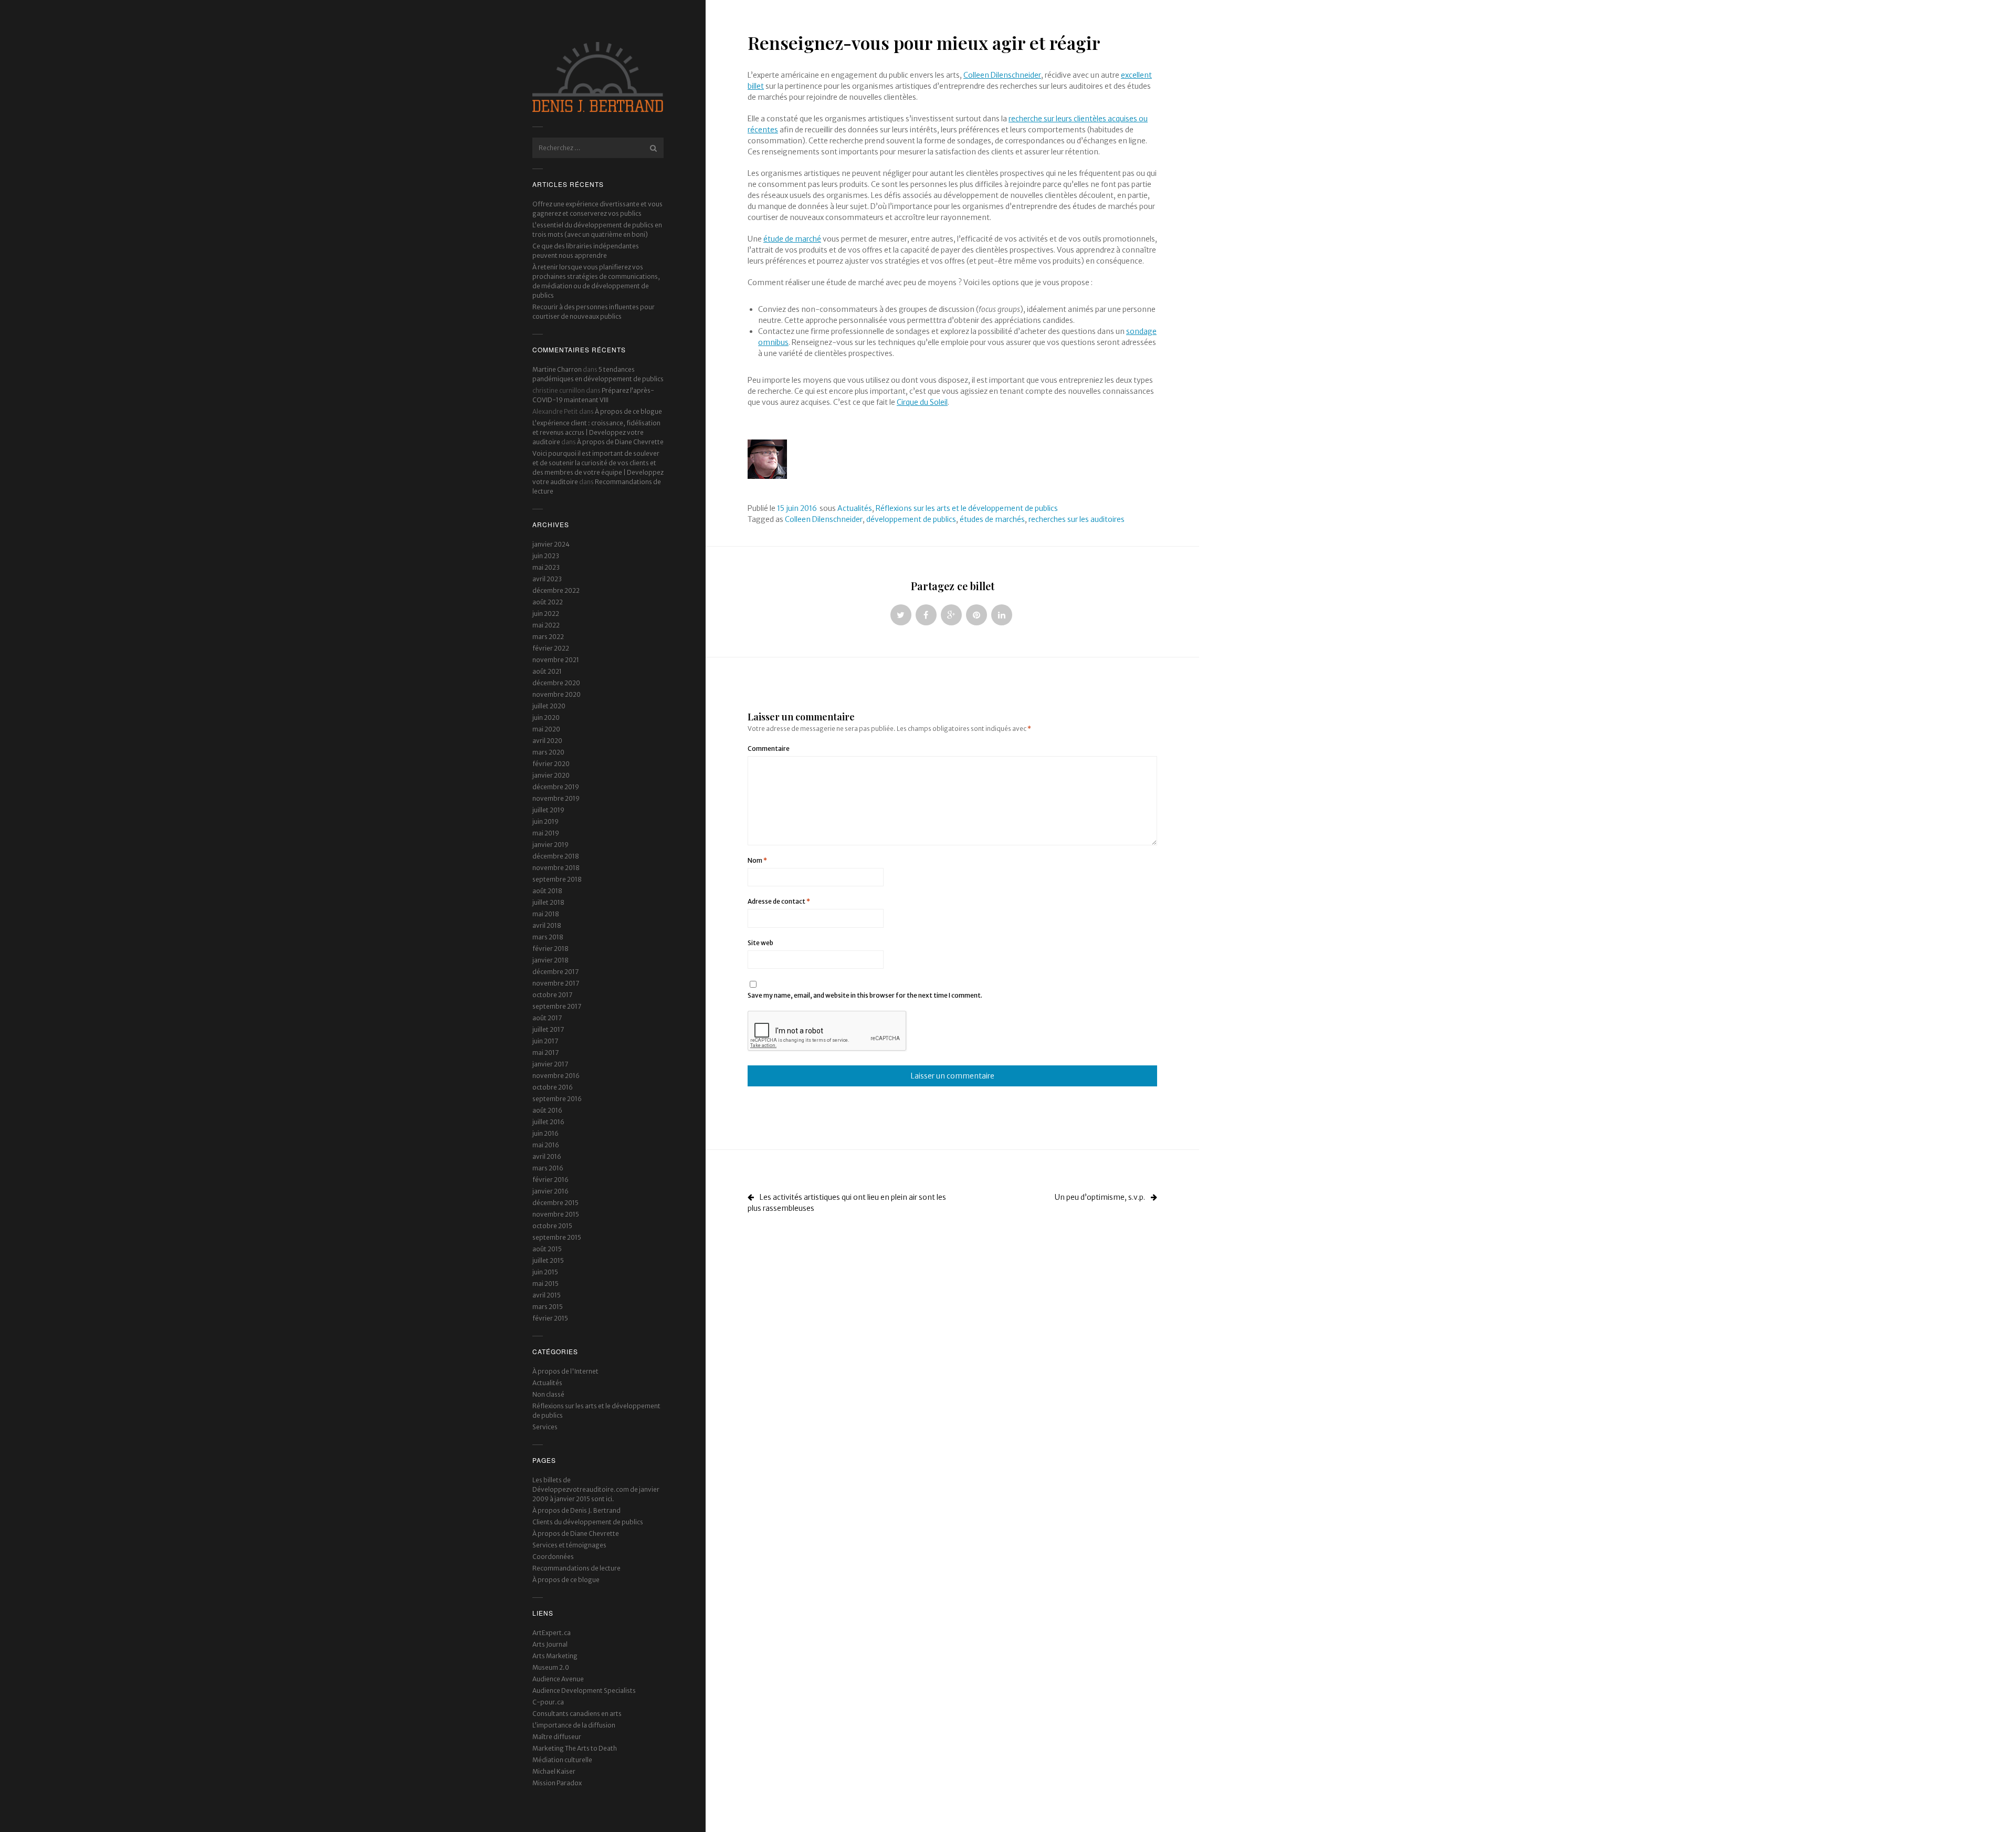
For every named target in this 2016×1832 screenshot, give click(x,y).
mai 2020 (546, 729)
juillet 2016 (548, 1122)
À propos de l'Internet (565, 1371)
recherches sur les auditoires (1077, 519)
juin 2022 (546, 614)
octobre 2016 (553, 1087)
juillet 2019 (548, 810)
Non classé (548, 1394)
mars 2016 (548, 1168)
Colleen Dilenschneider (1002, 75)
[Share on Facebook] (926, 615)
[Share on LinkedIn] (1002, 615)
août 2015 (547, 1249)
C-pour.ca (548, 1702)
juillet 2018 (548, 902)
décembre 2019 (556, 787)
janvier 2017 (550, 1064)
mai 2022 (546, 625)
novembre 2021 (556, 660)
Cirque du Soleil (922, 402)
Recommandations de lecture (576, 1568)
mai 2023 (546, 567)
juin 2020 (546, 718)
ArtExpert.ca (552, 1633)
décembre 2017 (555, 972)
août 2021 (547, 671)
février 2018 (550, 949)
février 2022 (551, 648)
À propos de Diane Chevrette (620, 442)
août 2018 (547, 891)
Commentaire (769, 748)
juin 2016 (545, 1133)
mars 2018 (548, 937)
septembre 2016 (557, 1099)
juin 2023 (546, 556)
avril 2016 (547, 1156)
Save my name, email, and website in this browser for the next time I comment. (865, 995)
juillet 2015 (548, 1260)
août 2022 (548, 602)
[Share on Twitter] (901, 615)
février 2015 (550, 1318)
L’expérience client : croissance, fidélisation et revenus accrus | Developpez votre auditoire (596, 432)
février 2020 (551, 764)
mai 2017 (545, 1053)
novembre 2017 (556, 983)
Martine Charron (557, 369)
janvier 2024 (551, 544)
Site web (760, 943)
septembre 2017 (557, 1006)
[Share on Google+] (951, 615)
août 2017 (547, 1018)
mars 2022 (548, 637)
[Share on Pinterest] (976, 615)
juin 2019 (545, 821)
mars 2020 (548, 752)
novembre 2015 (556, 1214)
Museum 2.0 (551, 1667)
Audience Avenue (558, 1679)
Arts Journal (550, 1644)
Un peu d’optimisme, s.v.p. (1101, 1197)
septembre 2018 (557, 879)
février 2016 (550, 1180)
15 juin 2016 (797, 508)
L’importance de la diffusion (574, 1725)
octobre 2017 (552, 995)
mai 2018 (546, 914)
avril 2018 (547, 925)
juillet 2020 (549, 706)
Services (545, 1427)
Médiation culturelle (562, 1760)
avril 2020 (547, 741)
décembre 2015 (555, 1203)
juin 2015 (545, 1272)
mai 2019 (546, 833)
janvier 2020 (551, 775)
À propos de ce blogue (628, 411)
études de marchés (992, 519)
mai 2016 (546, 1145)
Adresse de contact (779, 901)
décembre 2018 (556, 856)
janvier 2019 (550, 845)
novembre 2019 (556, 798)
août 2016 (547, 1110)
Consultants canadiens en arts (577, 1714)
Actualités (547, 1383)
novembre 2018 (556, 868)
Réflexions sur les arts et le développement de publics (967, 508)
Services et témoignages (569, 1545)
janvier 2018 (550, 960)
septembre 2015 (557, 1237)
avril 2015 (547, 1295)
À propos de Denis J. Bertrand (576, 1510)
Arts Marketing (555, 1656)
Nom (757, 860)
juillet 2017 (548, 1029)
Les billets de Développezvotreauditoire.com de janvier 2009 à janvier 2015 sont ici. (596, 1489)
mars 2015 (548, 1307)
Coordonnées (553, 1557)
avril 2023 (547, 579)
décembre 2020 (556, 683)
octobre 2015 (552, 1226)
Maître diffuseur (557, 1737)
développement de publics (911, 519)
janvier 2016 (550, 1191)
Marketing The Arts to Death (575, 1748)
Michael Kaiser (554, 1771)
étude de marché (792, 239)
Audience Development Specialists (584, 1690)
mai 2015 (545, 1284)
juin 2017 (545, 1041)
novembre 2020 (556, 694)
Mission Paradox (557, 1783)
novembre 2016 (556, 1076)
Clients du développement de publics (588, 1522)
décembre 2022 (556, 590)
